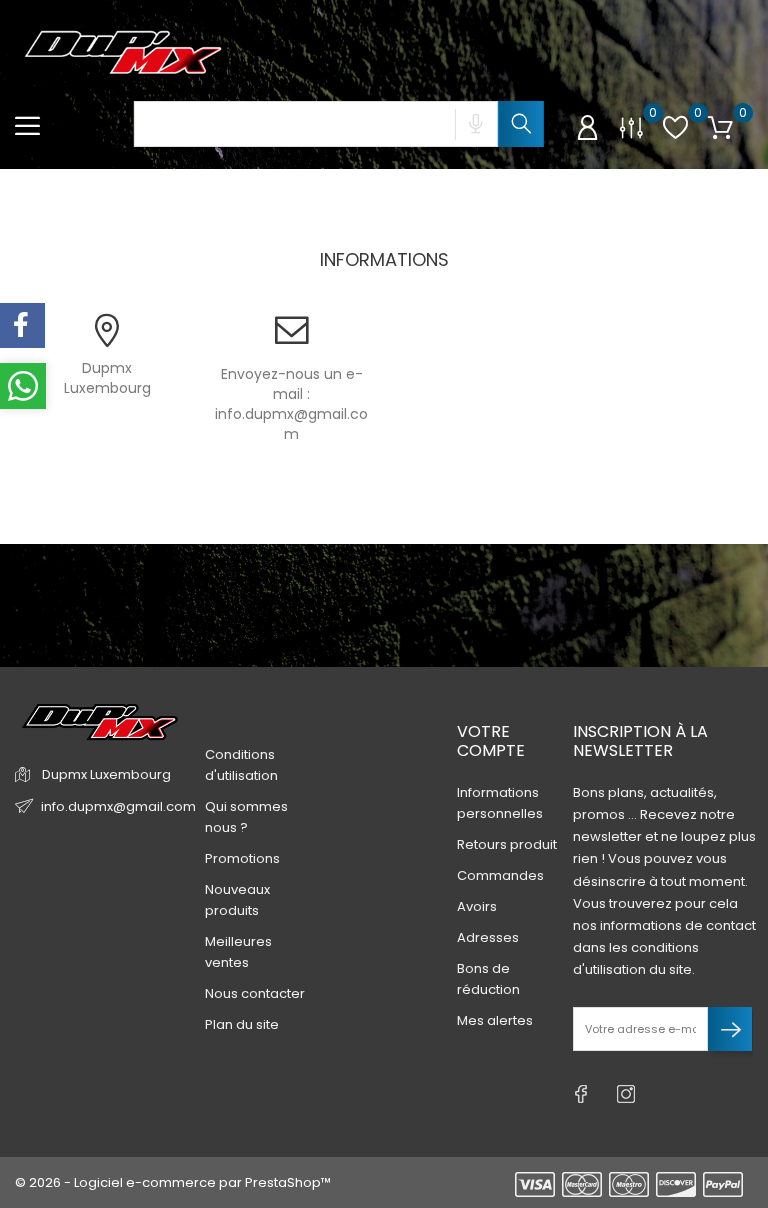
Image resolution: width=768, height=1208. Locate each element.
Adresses (488, 937)
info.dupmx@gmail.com (291, 424)
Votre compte (491, 741)
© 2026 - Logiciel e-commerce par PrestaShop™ (173, 1182)
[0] (631, 127)
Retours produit (507, 844)
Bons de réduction (488, 979)
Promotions (242, 858)
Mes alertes (495, 1020)
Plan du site (242, 1024)
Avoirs (477, 906)
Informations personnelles (500, 803)
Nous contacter (255, 993)
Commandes (500, 875)
